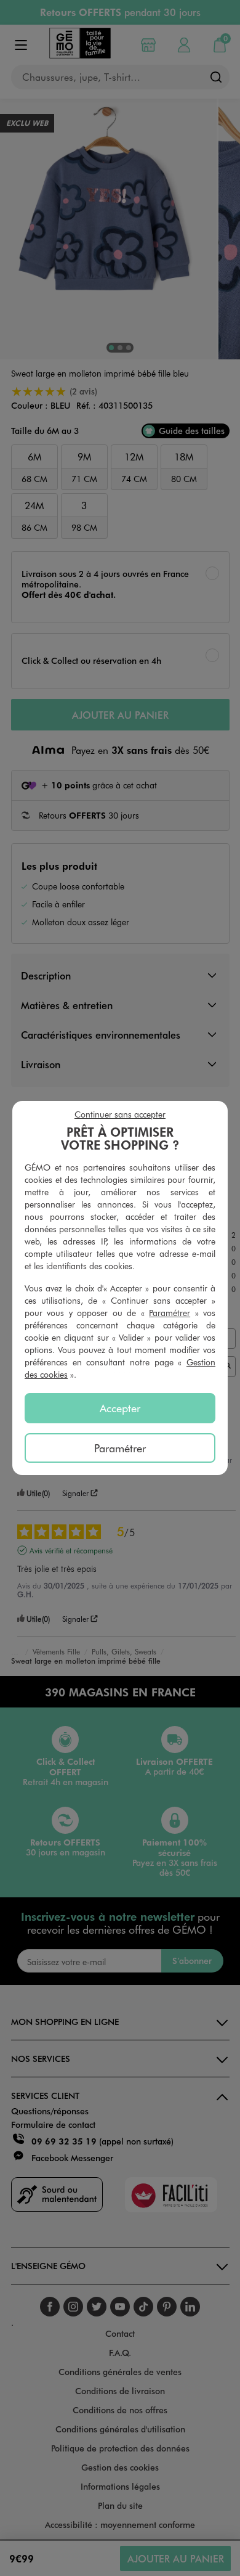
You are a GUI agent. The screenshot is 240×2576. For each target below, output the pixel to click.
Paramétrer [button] (170, 1313)
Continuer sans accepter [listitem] (120, 1114)
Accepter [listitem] (120, 1408)
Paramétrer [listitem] (120, 1448)
